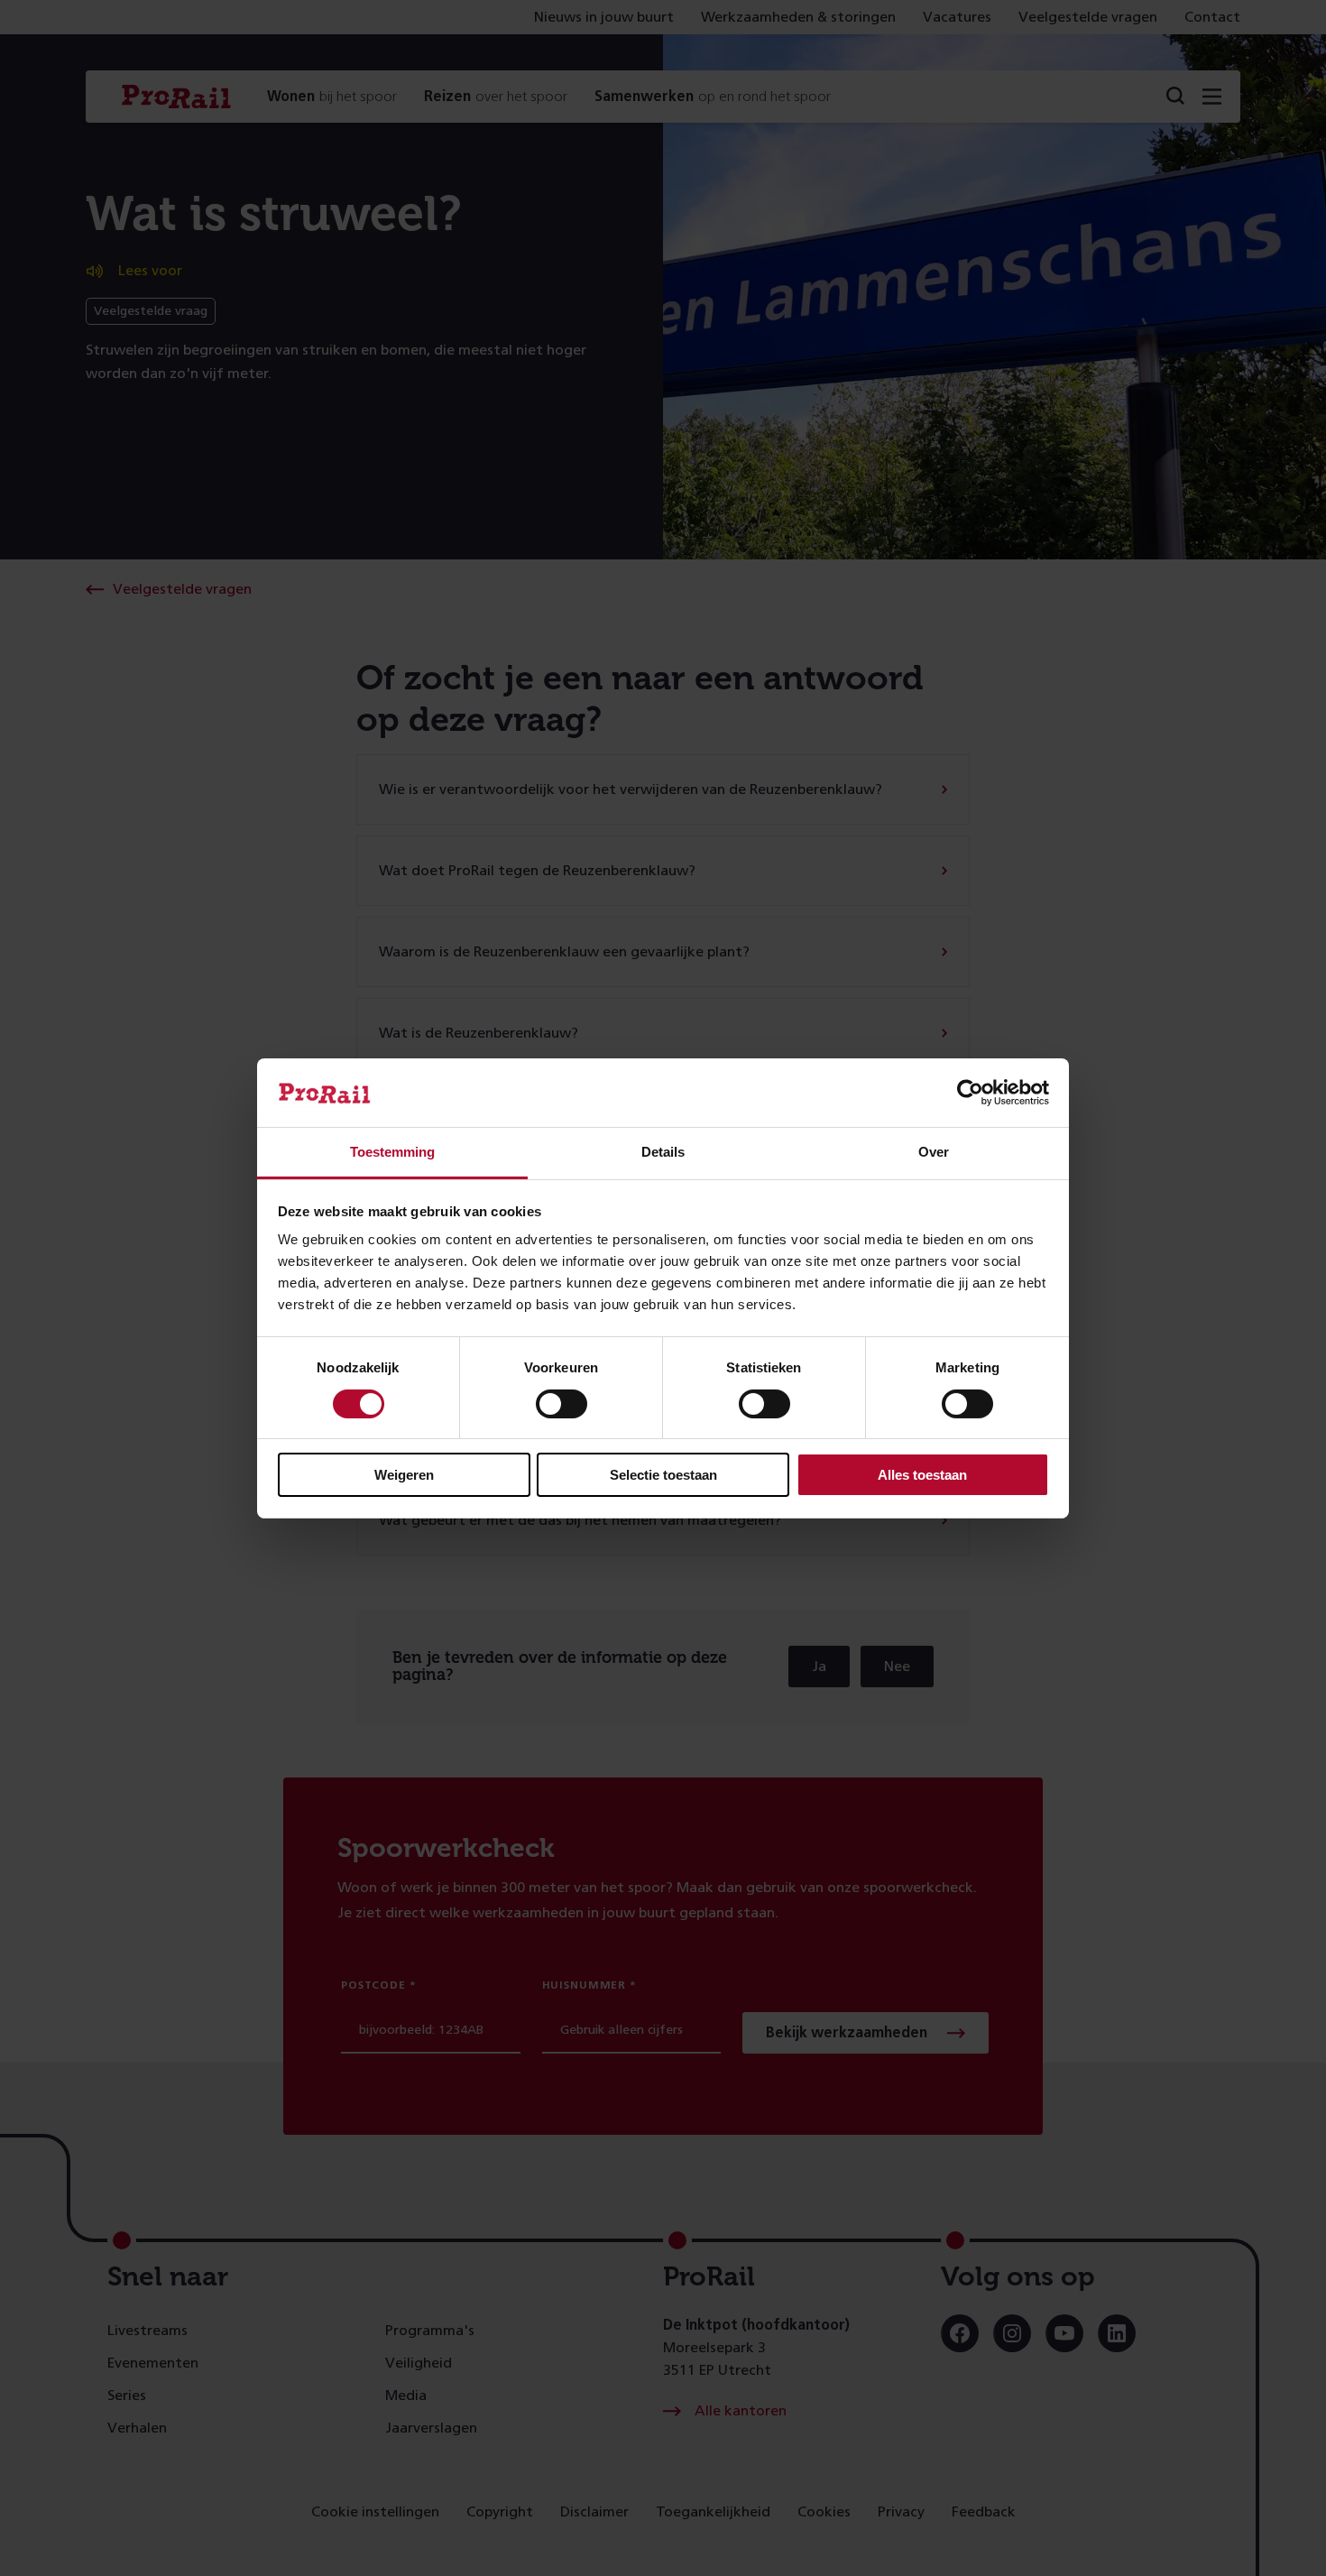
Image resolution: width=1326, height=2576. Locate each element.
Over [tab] (934, 1152)
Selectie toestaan (663, 1475)
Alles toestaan (922, 1475)
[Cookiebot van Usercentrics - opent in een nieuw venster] (970, 1093)
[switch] (562, 1404)
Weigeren (404, 1475)
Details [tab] (663, 1152)
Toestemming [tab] (392, 1152)
